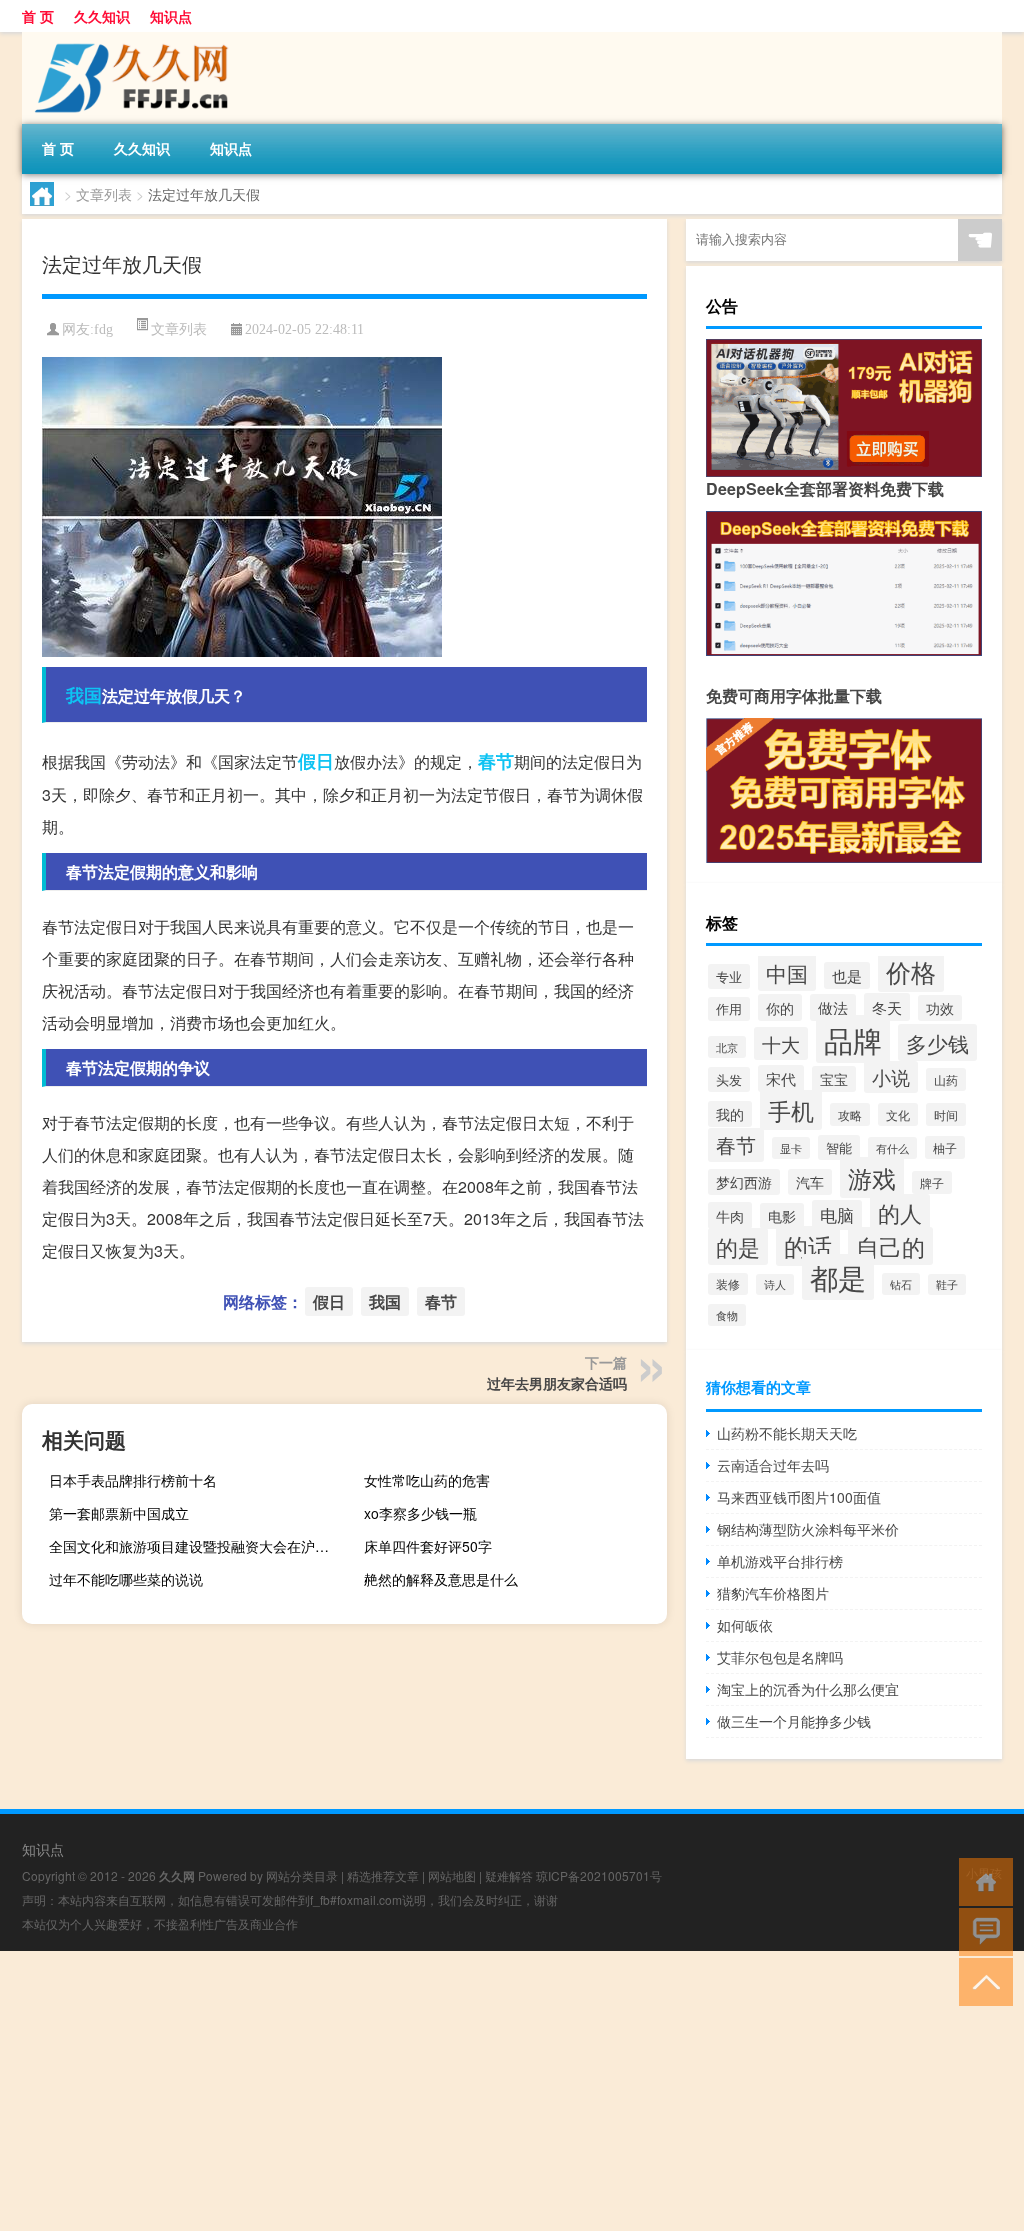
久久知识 (102, 16)
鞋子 (947, 1284)
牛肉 (730, 1215)
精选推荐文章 (383, 1875)
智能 (839, 1147)
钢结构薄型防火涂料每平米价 (808, 1529)
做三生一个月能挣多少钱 (794, 1721)
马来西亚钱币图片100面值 (799, 1497)
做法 (833, 1007)
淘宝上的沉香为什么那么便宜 (808, 1689)
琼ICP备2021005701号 (599, 1875)
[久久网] (127, 39)
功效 (940, 1008)
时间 (946, 1114)
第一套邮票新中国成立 (119, 1513)
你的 (780, 1007)
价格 (911, 971)
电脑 (837, 1215)
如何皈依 (745, 1625)
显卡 (791, 1148)
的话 (808, 1246)
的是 (738, 1246)
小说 (891, 1077)
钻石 (901, 1284)
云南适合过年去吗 (773, 1465)
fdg (103, 329)
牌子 (932, 1182)
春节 (496, 761)
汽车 (810, 1182)
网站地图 (452, 1875)
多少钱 (937, 1042)
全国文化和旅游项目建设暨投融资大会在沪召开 (196, 1546)
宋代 (781, 1078)
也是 (847, 975)
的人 (900, 1212)
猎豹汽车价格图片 (773, 1593)
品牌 (853, 1039)
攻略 (850, 1114)
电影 (782, 1216)
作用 (729, 1009)
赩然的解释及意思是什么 (441, 1579)
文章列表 (104, 194)
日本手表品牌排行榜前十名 (133, 1480)
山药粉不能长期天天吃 (787, 1433)
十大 (781, 1043)
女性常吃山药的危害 (427, 1480)
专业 (729, 976)
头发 (729, 1079)
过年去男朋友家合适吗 (557, 1383)
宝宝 (834, 1079)
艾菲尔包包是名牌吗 (780, 1657)
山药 (946, 1079)
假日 (316, 761)
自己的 (890, 1246)
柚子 (945, 1147)
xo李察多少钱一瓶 (420, 1513)
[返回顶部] (981, 1980)
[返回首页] (981, 1880)
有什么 (892, 1148)
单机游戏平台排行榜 (780, 1561)
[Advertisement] (512, 2091)
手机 (791, 1110)
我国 (84, 695)
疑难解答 (509, 1875)
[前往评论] (981, 1930)
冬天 (887, 1007)
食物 (727, 1315)
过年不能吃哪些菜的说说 (126, 1579)
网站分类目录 (302, 1875)
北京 (727, 1047)
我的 (730, 1114)
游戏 (872, 1177)
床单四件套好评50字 (428, 1546)
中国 (787, 972)
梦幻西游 (744, 1182)
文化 (898, 1114)
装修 (728, 1284)
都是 (838, 1277)
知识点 (171, 16)
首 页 (38, 16)
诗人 (775, 1284)
